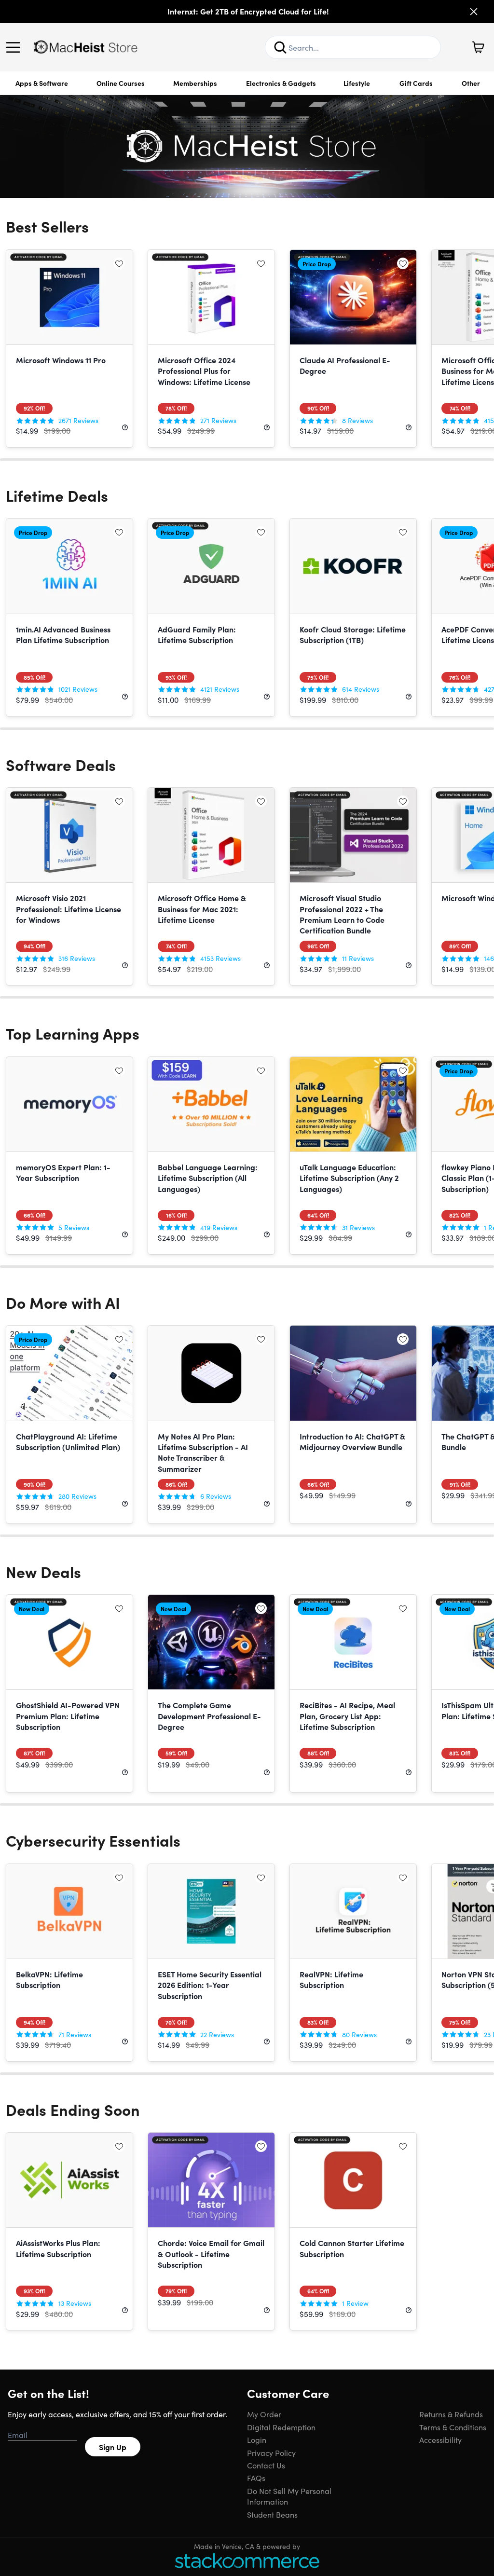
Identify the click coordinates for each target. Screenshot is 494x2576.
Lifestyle (357, 83)
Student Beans (272, 2514)
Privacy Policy (271, 2453)
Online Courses (121, 83)
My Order (264, 2414)
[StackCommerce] (247, 2560)
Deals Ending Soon (73, 2109)
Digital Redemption (281, 2427)
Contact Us (266, 2465)
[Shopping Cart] (478, 47)
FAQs (256, 2478)
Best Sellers (47, 226)
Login (257, 2439)
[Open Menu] (15, 47)
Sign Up (113, 2447)
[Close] (474, 12)
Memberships (195, 83)
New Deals (43, 1571)
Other (471, 83)
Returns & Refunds (451, 2414)
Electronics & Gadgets (281, 83)
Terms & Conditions (453, 2427)
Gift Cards (416, 83)
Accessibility (440, 2439)
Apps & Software (42, 83)
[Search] (280, 47)
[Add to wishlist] (119, 263)
